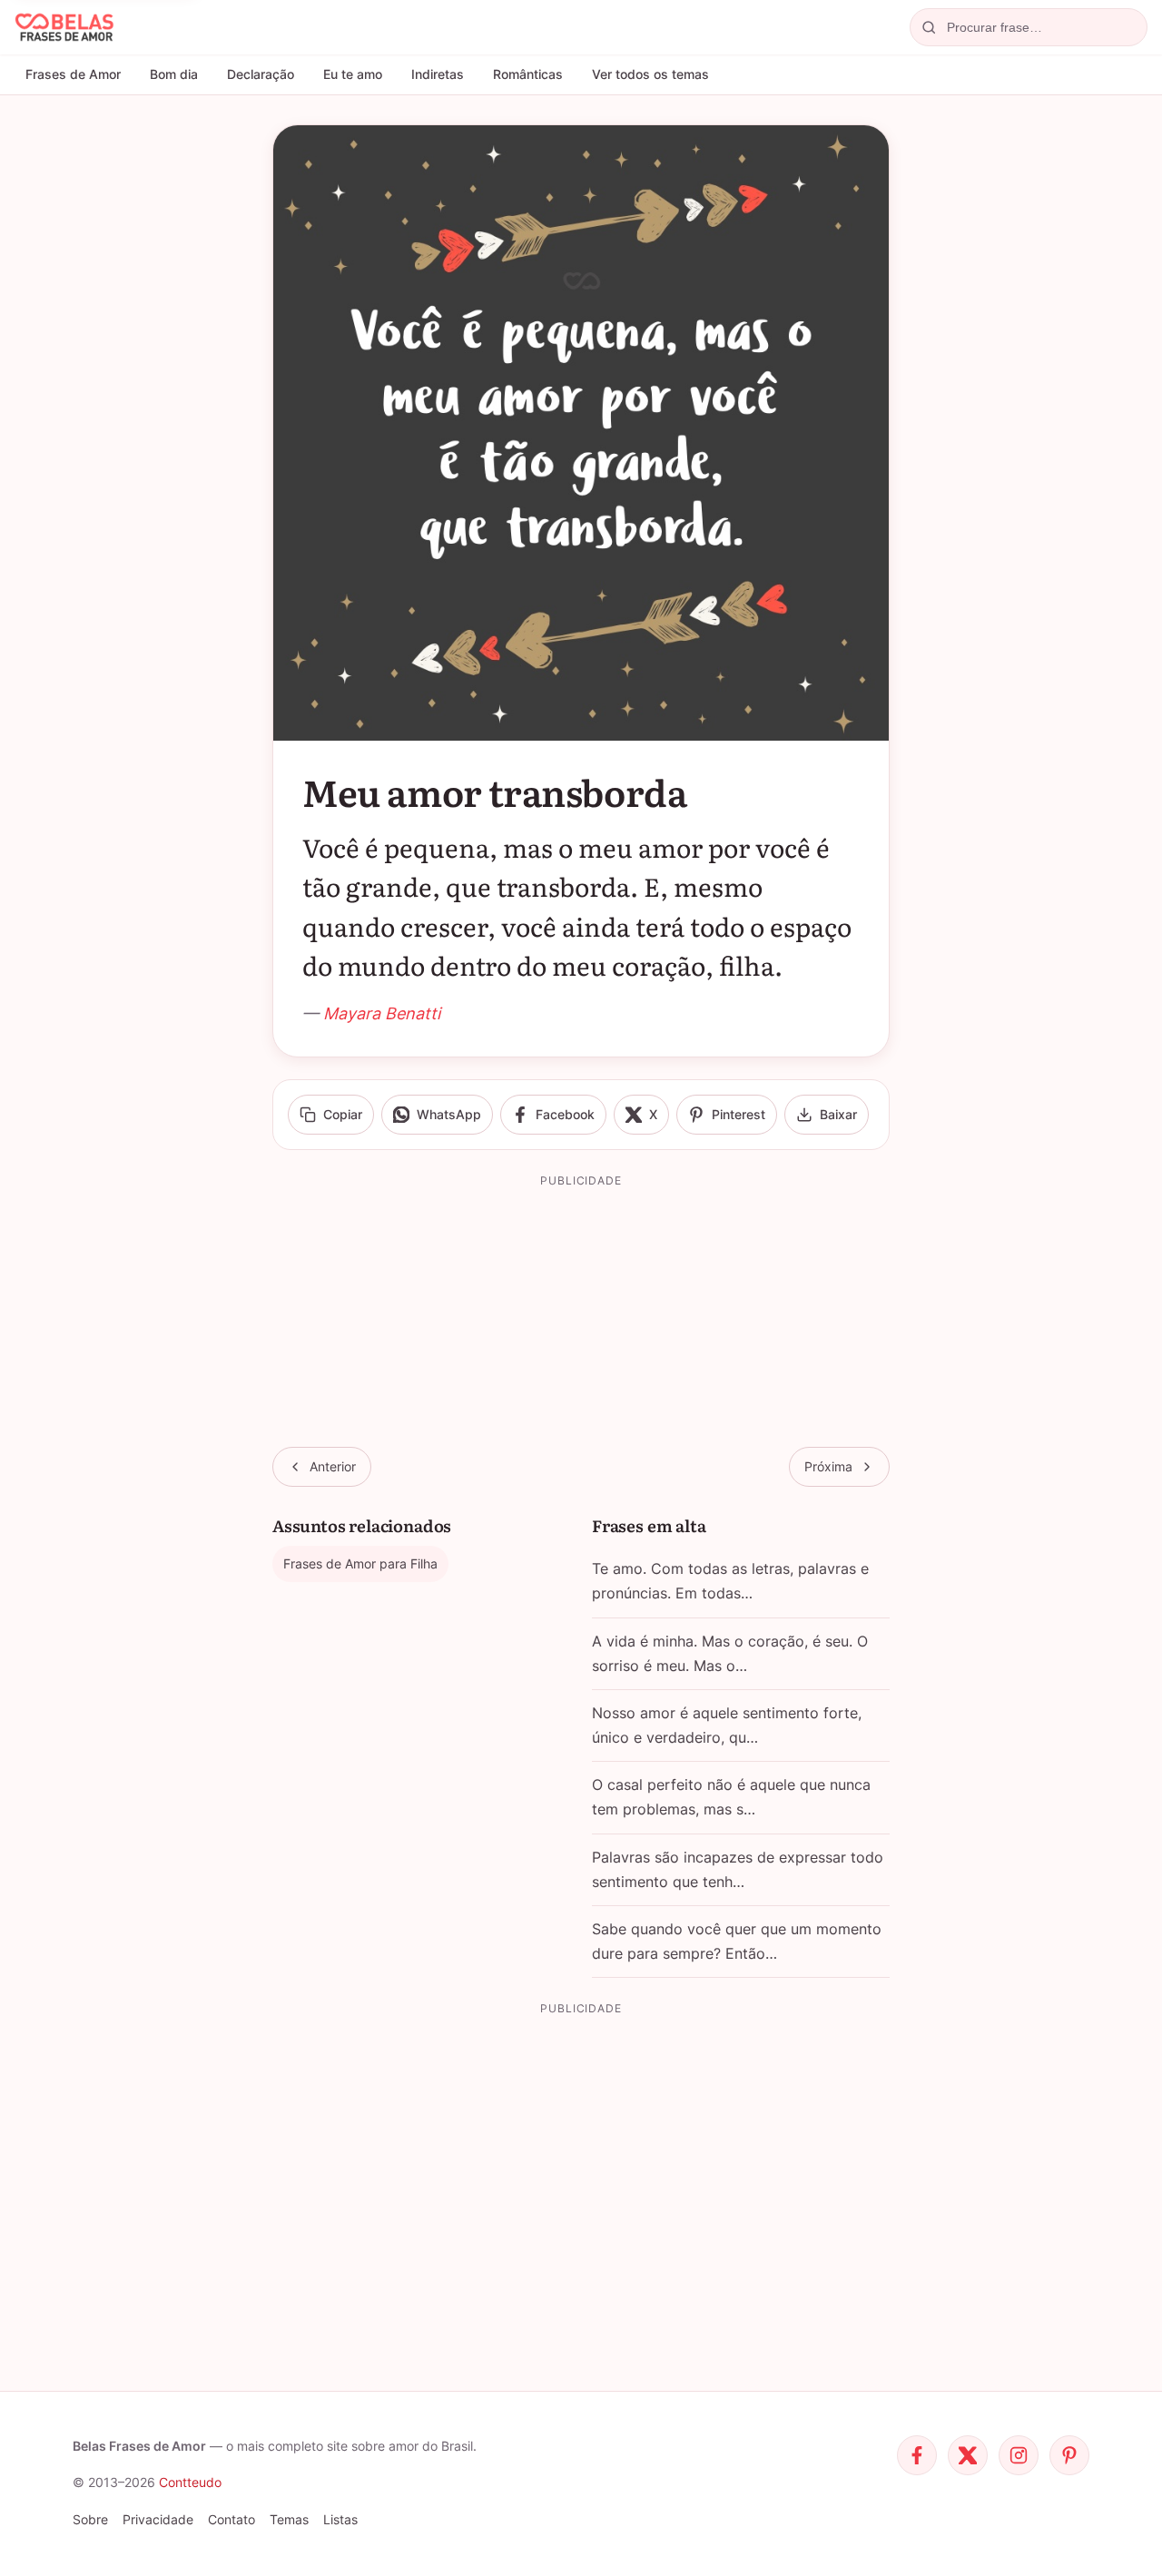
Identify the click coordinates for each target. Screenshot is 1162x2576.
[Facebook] (917, 2455)
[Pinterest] (1069, 2455)
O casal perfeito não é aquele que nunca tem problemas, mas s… (731, 1797)
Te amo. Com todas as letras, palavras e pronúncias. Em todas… (730, 1581)
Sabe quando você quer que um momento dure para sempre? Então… (737, 1941)
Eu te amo (353, 74)
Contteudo (190, 2482)
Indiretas (438, 74)
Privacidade (158, 2519)
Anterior (333, 1466)
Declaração (261, 74)
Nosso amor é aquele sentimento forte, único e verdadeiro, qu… (727, 1725)
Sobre (90, 2519)
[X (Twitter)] (968, 2455)
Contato (231, 2519)
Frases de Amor (73, 74)
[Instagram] (1019, 2455)
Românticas (528, 74)
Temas (289, 2519)
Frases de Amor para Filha (360, 1563)
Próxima (828, 1466)
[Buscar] (929, 27)
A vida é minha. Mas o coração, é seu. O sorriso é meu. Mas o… (730, 1653)
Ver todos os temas (650, 74)
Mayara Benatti (382, 1013)
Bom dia (174, 74)
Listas (340, 2519)
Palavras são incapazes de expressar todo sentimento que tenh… (738, 1869)
